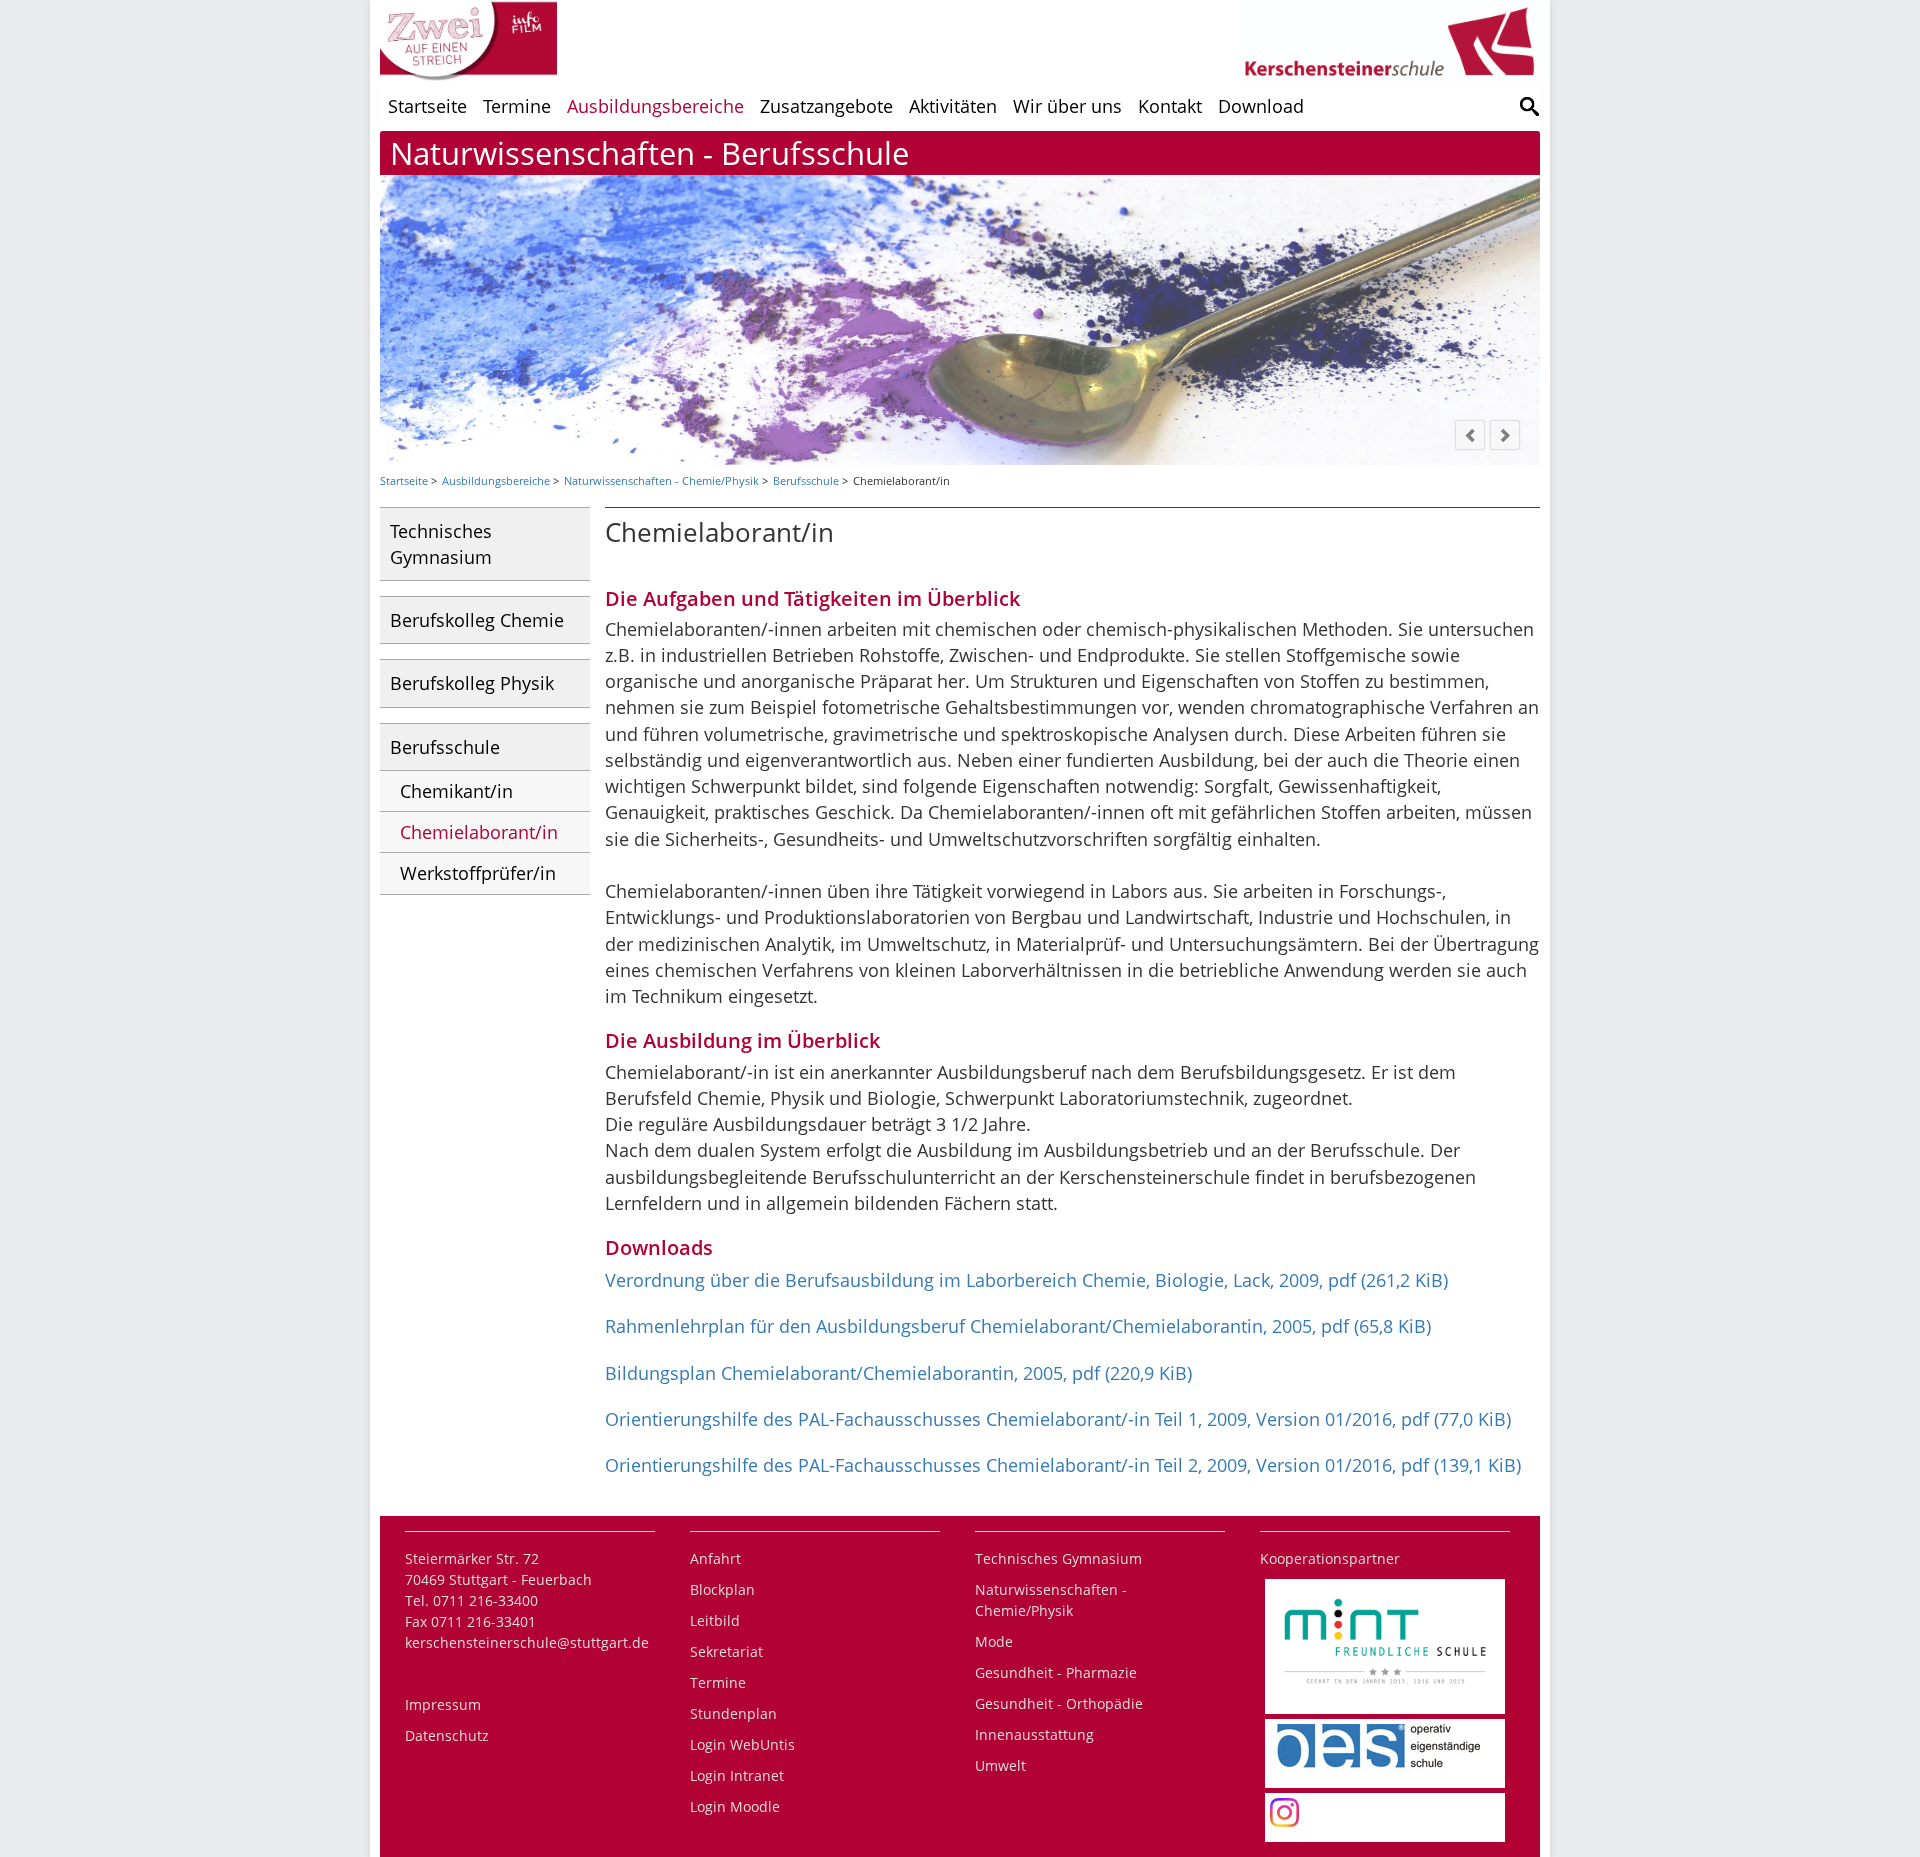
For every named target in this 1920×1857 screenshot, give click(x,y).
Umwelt (1000, 1765)
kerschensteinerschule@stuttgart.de (527, 1642)
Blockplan (722, 1589)
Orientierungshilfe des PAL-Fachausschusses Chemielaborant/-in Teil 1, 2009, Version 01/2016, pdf (1058, 1419)
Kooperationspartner (1330, 1558)
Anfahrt (715, 1558)
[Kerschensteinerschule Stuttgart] (1529, 106)
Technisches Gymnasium (441, 544)
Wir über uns (1067, 106)
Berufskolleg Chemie (477, 620)
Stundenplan (733, 1713)
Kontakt (1170, 106)
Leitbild (715, 1620)
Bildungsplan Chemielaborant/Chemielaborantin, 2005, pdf (898, 1373)
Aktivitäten (953, 106)
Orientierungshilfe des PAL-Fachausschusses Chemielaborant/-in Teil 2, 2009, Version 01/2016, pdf (1063, 1465)
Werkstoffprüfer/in (478, 873)
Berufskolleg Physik (472, 683)
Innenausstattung (1034, 1734)
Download (1261, 106)
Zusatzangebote (826, 106)
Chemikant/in (456, 791)
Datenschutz (447, 1735)
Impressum (443, 1704)
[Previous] (1470, 435)
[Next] (1505, 435)
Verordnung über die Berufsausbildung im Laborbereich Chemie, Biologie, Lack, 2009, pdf (1026, 1280)
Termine (517, 106)
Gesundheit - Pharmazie (1056, 1672)
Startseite (427, 106)
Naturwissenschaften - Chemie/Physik (661, 481)
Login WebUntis (742, 1744)
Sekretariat (726, 1651)
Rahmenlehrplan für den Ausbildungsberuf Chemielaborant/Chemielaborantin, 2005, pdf (1018, 1326)
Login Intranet (737, 1775)
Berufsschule (806, 481)
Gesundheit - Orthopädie (1059, 1703)
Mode (994, 1641)
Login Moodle (735, 1806)
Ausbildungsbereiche (655, 106)
